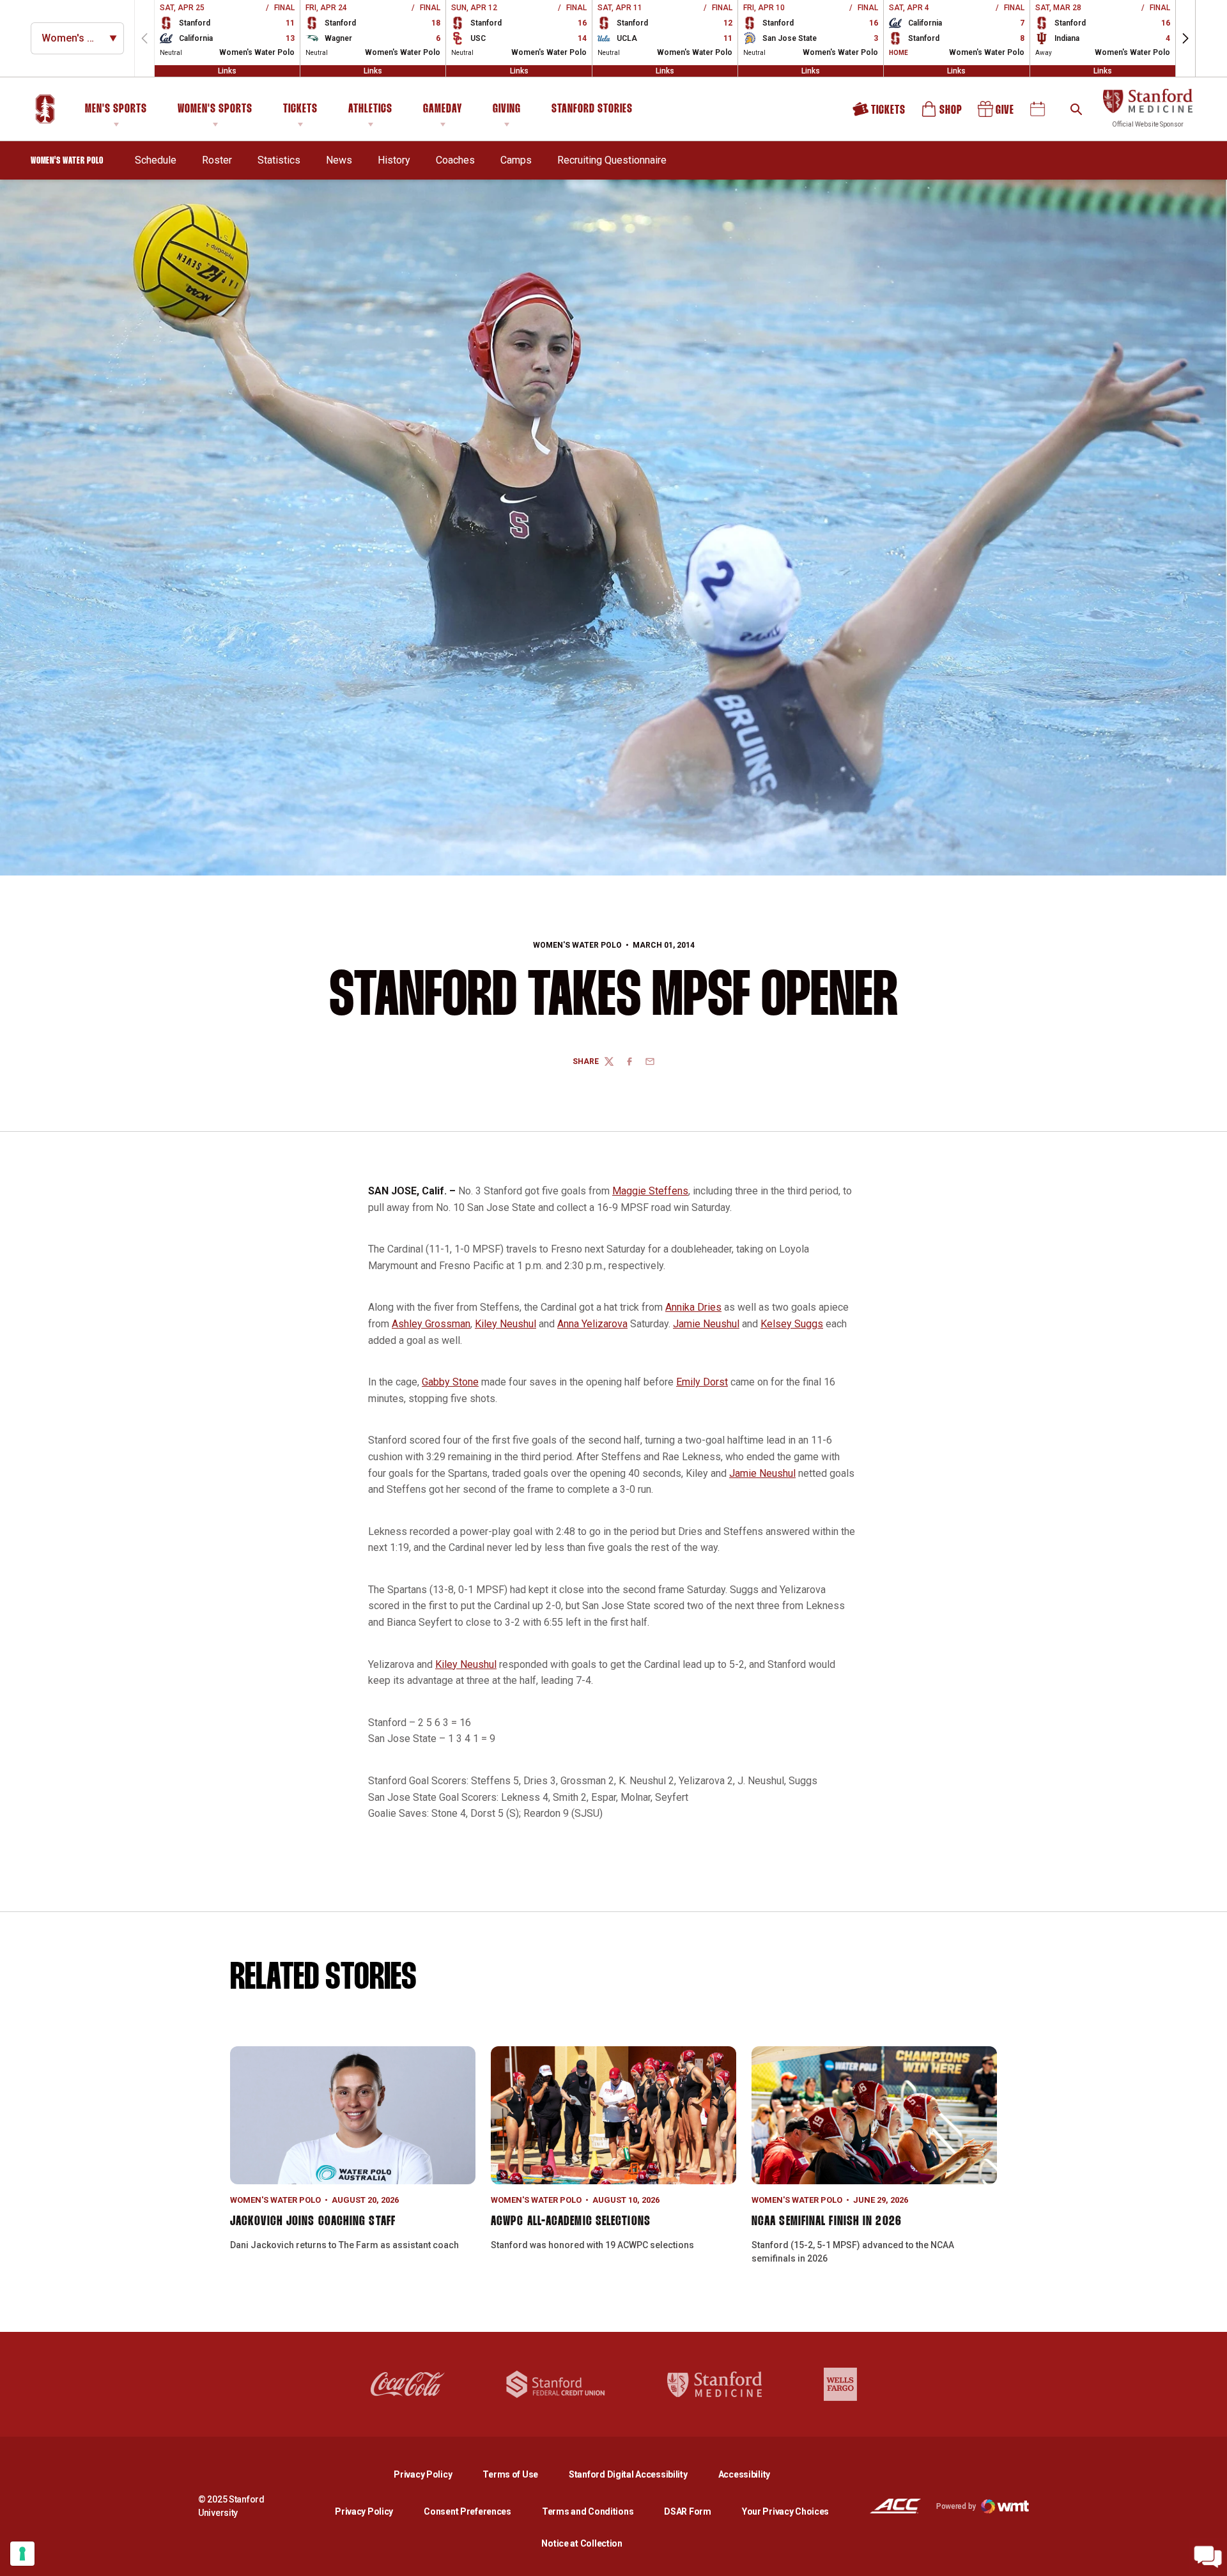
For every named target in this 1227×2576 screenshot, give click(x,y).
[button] (1185, 38)
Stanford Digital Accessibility (638, 2474)
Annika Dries (693, 1307)
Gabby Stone (450, 1382)
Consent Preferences (467, 2511)
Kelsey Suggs (792, 1324)
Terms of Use (510, 2474)
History (394, 160)
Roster (217, 160)
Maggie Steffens (650, 1191)
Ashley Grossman (431, 1324)
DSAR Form (687, 2511)
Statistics (279, 160)
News (339, 160)
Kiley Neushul (505, 1324)
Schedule (156, 160)
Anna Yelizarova (592, 1324)
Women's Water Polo (577, 945)
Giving (507, 109)
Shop (943, 113)
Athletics (370, 109)
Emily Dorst (702, 1382)
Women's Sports (215, 109)
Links (227, 71)
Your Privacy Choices (785, 2511)
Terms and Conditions (588, 2511)
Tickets (300, 109)
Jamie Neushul (706, 1324)
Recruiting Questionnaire (612, 160)
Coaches (455, 160)
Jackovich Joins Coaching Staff (313, 2221)
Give (997, 113)
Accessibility (744, 2474)
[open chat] (1208, 2557)
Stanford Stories (592, 111)
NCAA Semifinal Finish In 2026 (827, 2221)
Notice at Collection (582, 2543)
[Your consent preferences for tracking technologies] (22, 2554)
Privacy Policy (433, 2474)
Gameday (443, 109)
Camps (516, 160)
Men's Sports (116, 109)
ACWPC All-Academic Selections (571, 2221)
